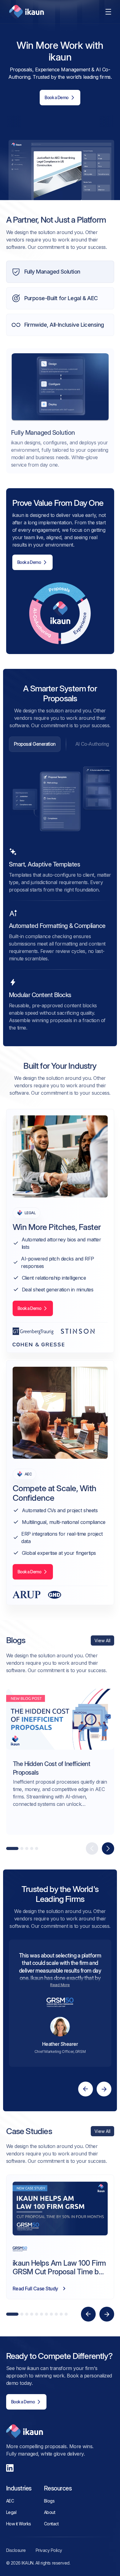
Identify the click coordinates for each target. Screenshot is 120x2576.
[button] (108, 12)
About (50, 2512)
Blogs (49, 2501)
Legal (11, 2512)
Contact (51, 2524)
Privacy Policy (49, 2550)
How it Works (19, 2524)
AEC (10, 2501)
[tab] (35, 744)
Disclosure (16, 2550)
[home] (25, 12)
